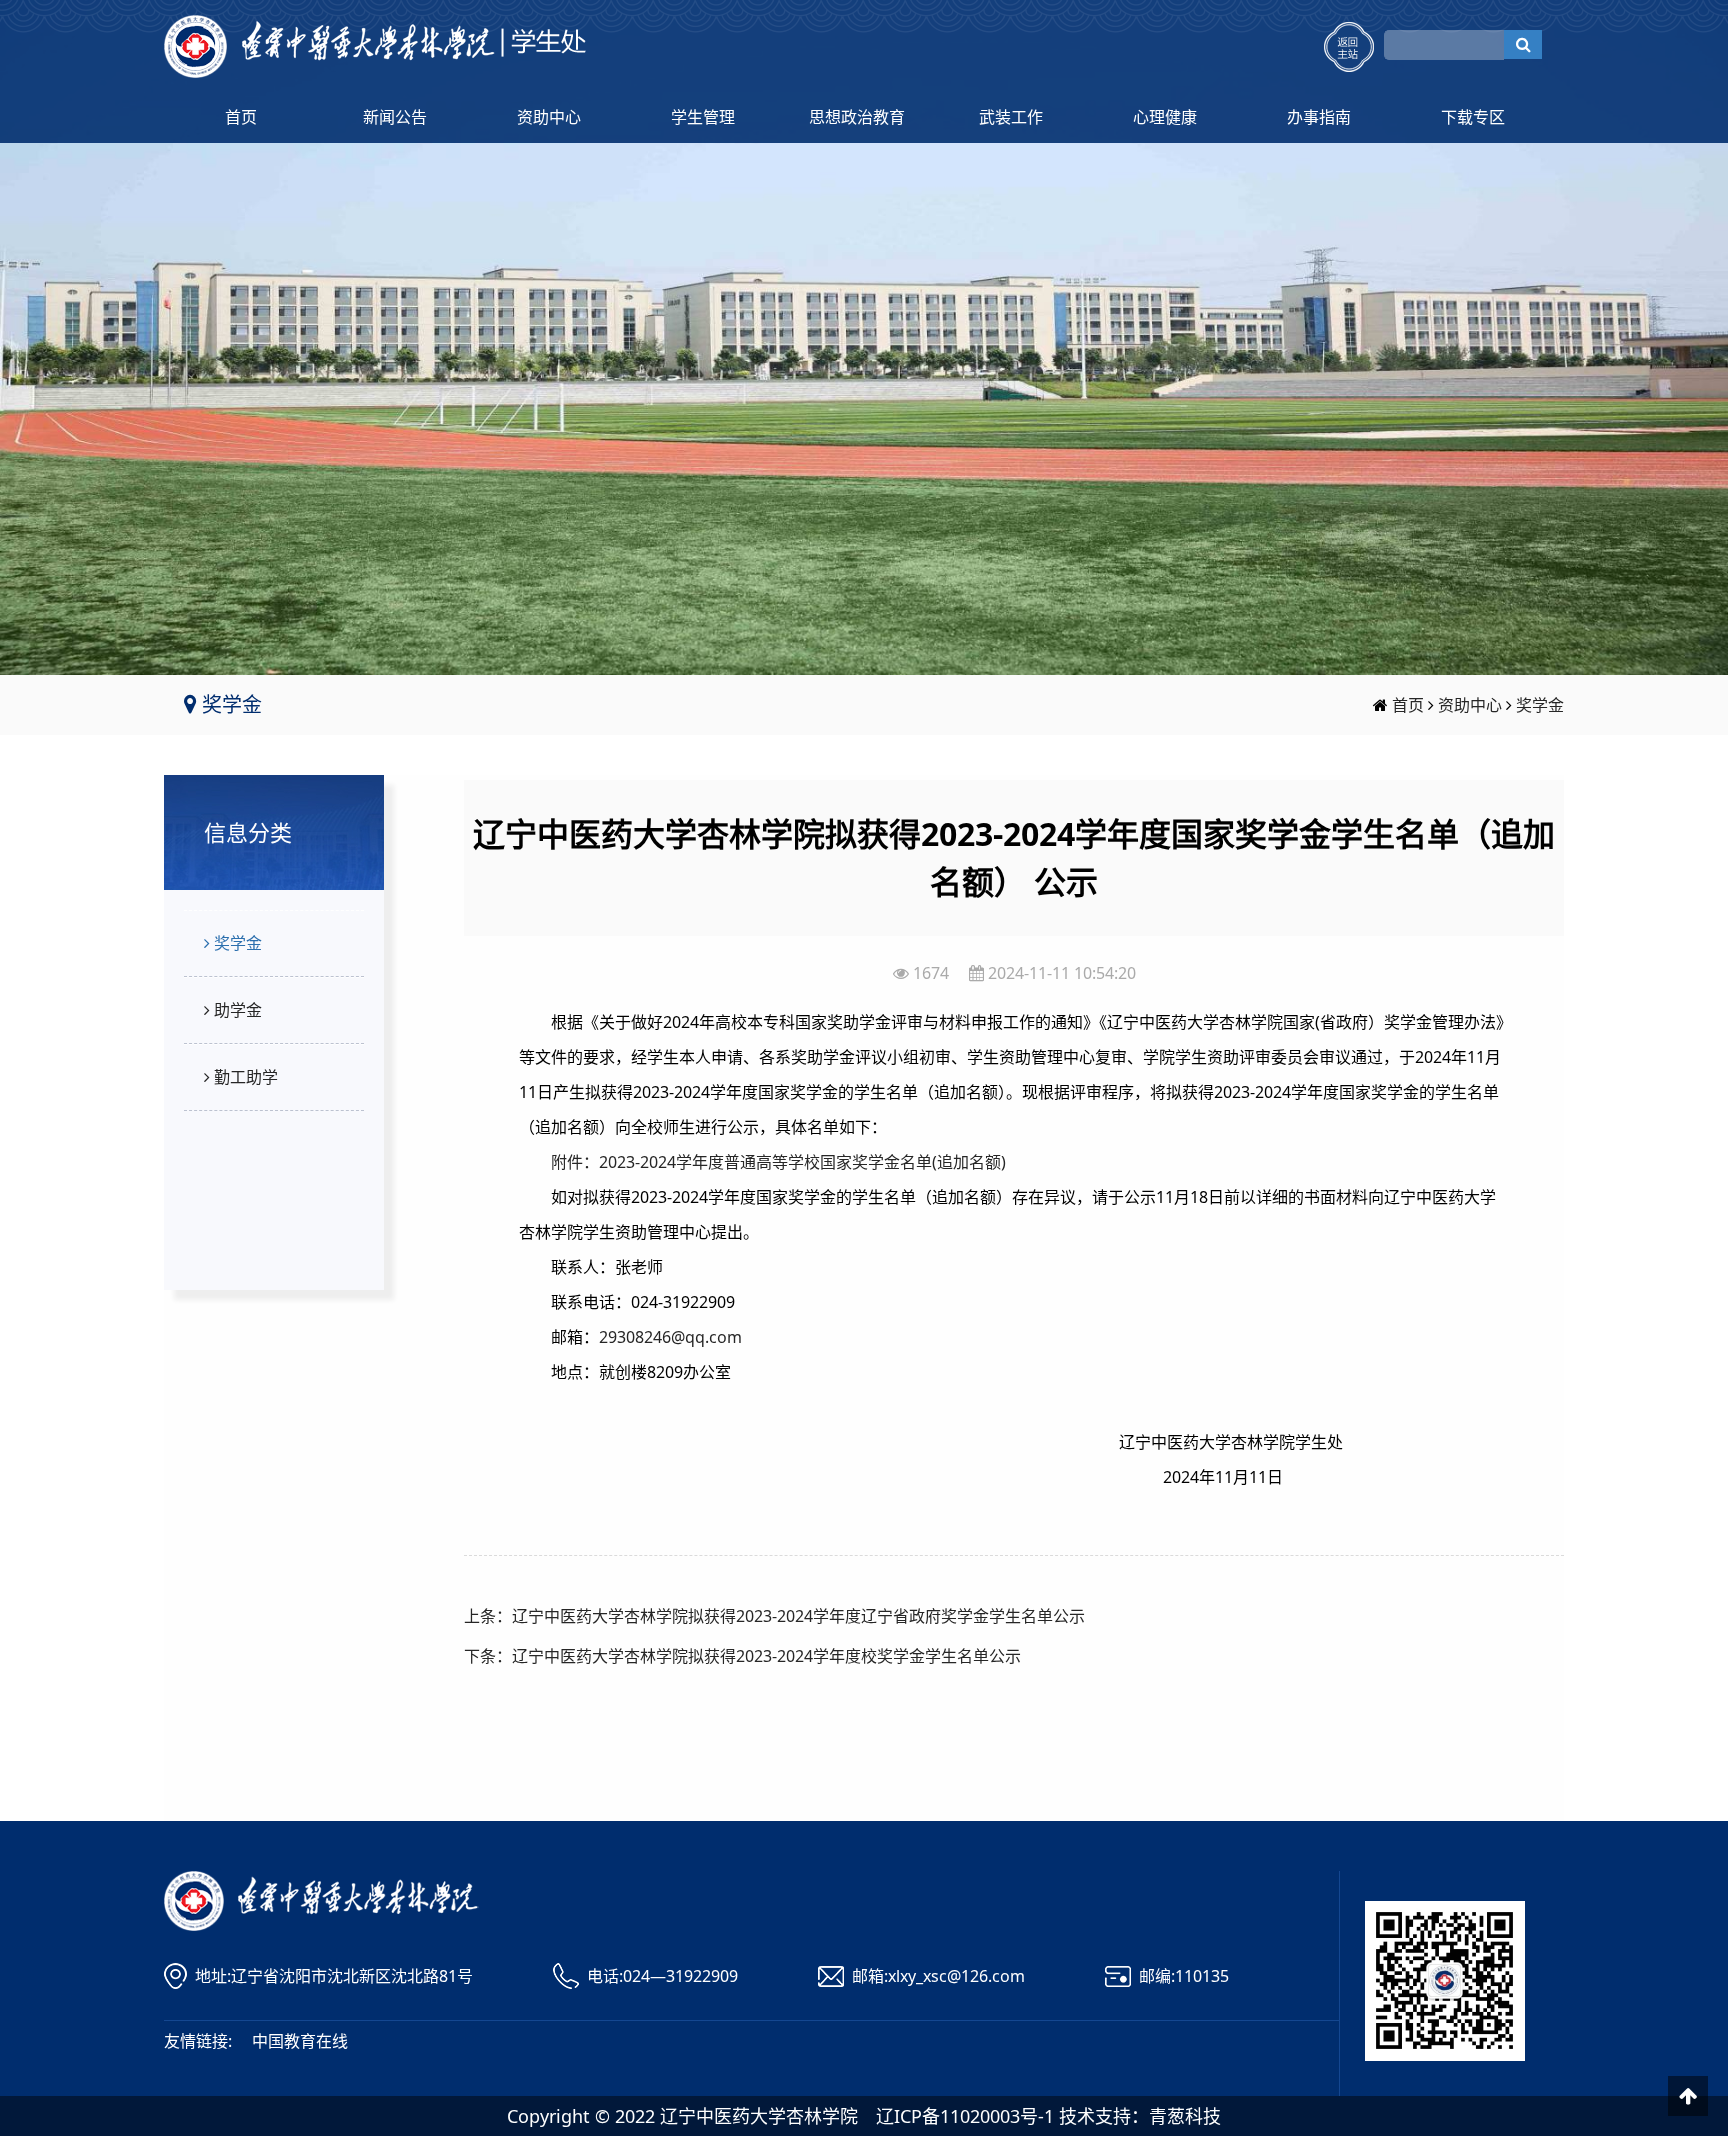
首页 (241, 117)
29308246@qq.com (670, 1337)
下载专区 (1473, 117)
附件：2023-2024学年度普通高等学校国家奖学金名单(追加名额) (778, 1162)
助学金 (236, 1010)
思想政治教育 (857, 117)
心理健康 (1165, 117)
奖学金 (1540, 705)
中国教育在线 (300, 2041)
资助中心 (549, 117)
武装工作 (1011, 117)
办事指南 (1319, 117)
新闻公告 (395, 117)
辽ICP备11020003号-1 (965, 2116)
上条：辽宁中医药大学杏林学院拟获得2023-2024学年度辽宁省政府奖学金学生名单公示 (774, 1616)
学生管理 (703, 117)
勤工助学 (244, 1077)
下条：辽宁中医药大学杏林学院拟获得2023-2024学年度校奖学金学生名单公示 (742, 1656)
